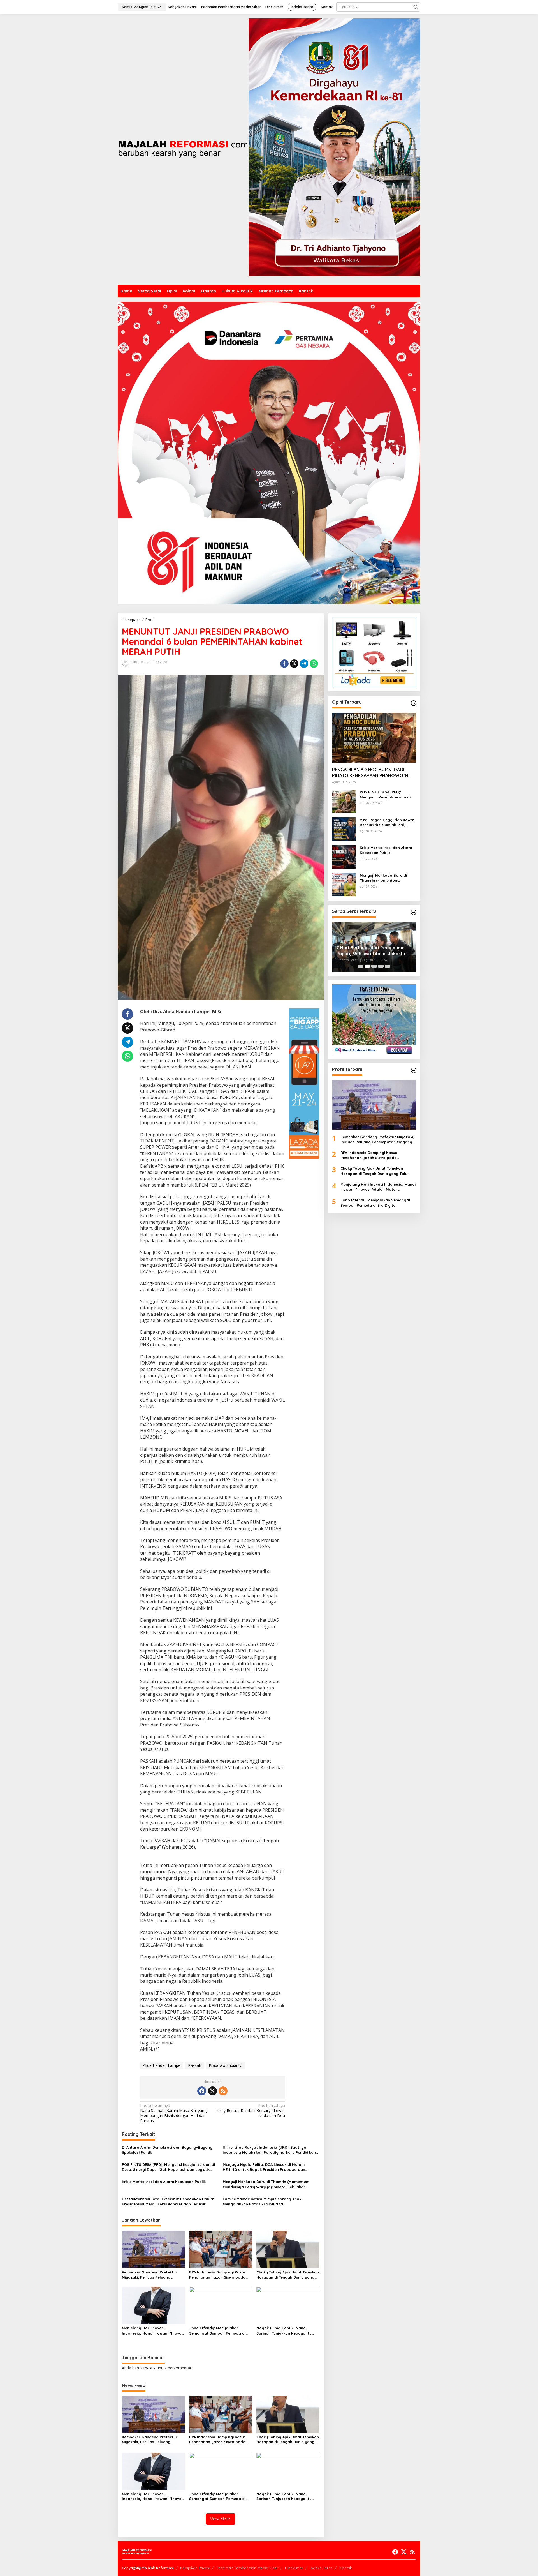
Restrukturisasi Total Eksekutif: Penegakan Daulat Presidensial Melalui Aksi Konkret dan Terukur (168, 2201)
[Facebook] (202, 2091)
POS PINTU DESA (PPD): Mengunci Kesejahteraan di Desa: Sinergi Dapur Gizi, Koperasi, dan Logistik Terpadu (168, 2167)
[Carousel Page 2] (367, 966)
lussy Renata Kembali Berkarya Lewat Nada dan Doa (251, 2111)
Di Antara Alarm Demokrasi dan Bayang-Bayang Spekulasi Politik (167, 2150)
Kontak (346, 2568)
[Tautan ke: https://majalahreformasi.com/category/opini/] (414, 703)
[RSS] (223, 2091)
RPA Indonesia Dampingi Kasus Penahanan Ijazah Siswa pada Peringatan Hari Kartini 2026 (217, 2275)
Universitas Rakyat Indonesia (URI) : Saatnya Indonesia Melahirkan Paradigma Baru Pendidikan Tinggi (269, 2150)
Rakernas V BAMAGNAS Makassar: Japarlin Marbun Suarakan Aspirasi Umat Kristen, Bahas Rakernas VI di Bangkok (374, 951)
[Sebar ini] (284, 664)
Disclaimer (294, 2568)
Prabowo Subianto (226, 2065)
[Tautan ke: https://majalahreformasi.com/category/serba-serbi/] (414, 912)
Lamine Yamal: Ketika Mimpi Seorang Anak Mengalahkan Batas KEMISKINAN (262, 2201)
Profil (126, 666)
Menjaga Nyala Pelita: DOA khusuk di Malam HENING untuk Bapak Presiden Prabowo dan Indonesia (264, 2167)
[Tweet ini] (294, 664)
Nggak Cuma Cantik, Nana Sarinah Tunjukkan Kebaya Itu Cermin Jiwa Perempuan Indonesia (284, 2331)
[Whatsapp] (314, 664)
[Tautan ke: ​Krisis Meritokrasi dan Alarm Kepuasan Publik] (344, 856)
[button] (416, 7)
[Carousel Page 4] (381, 966)
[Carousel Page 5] (388, 966)
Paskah (195, 2065)
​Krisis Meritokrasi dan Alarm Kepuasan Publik (164, 2182)
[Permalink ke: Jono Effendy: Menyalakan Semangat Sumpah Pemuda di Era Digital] (221, 2305)
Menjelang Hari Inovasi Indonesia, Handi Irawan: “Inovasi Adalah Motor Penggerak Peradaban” (153, 2331)
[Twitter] (212, 2091)
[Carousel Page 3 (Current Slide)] (374, 966)
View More (221, 2519)
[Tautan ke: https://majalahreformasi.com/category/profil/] (414, 1070)
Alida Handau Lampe (162, 2065)
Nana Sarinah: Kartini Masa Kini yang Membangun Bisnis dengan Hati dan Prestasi (173, 2113)
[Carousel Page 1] (361, 966)
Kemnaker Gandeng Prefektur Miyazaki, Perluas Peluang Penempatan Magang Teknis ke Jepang (151, 2275)
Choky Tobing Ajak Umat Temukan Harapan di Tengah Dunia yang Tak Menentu (288, 2275)
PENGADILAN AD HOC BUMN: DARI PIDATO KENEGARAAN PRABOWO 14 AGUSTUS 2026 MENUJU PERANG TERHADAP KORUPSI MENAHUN (370, 773)
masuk (149, 2368)
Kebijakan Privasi (195, 2568)
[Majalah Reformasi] (183, 149)
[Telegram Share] (304, 664)
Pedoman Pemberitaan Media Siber (247, 2568)
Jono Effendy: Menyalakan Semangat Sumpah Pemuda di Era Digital (217, 2331)
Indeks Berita (321, 2568)
